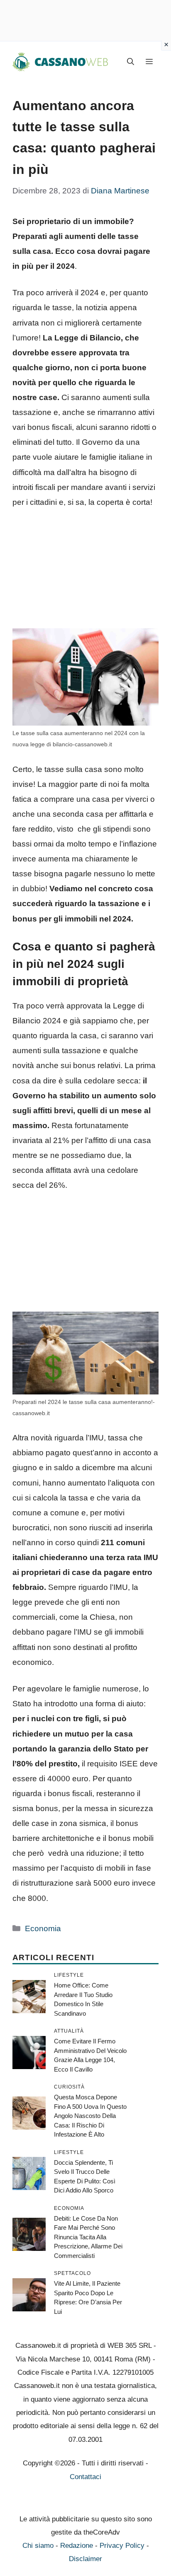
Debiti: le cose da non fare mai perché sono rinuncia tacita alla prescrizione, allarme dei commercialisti (88, 2237)
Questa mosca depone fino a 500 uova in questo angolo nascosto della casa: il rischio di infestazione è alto (90, 2116)
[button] (131, 62)
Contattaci (85, 2477)
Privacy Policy (122, 2546)
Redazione (77, 2546)
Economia (43, 1928)
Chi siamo (38, 2546)
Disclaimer (85, 2559)
